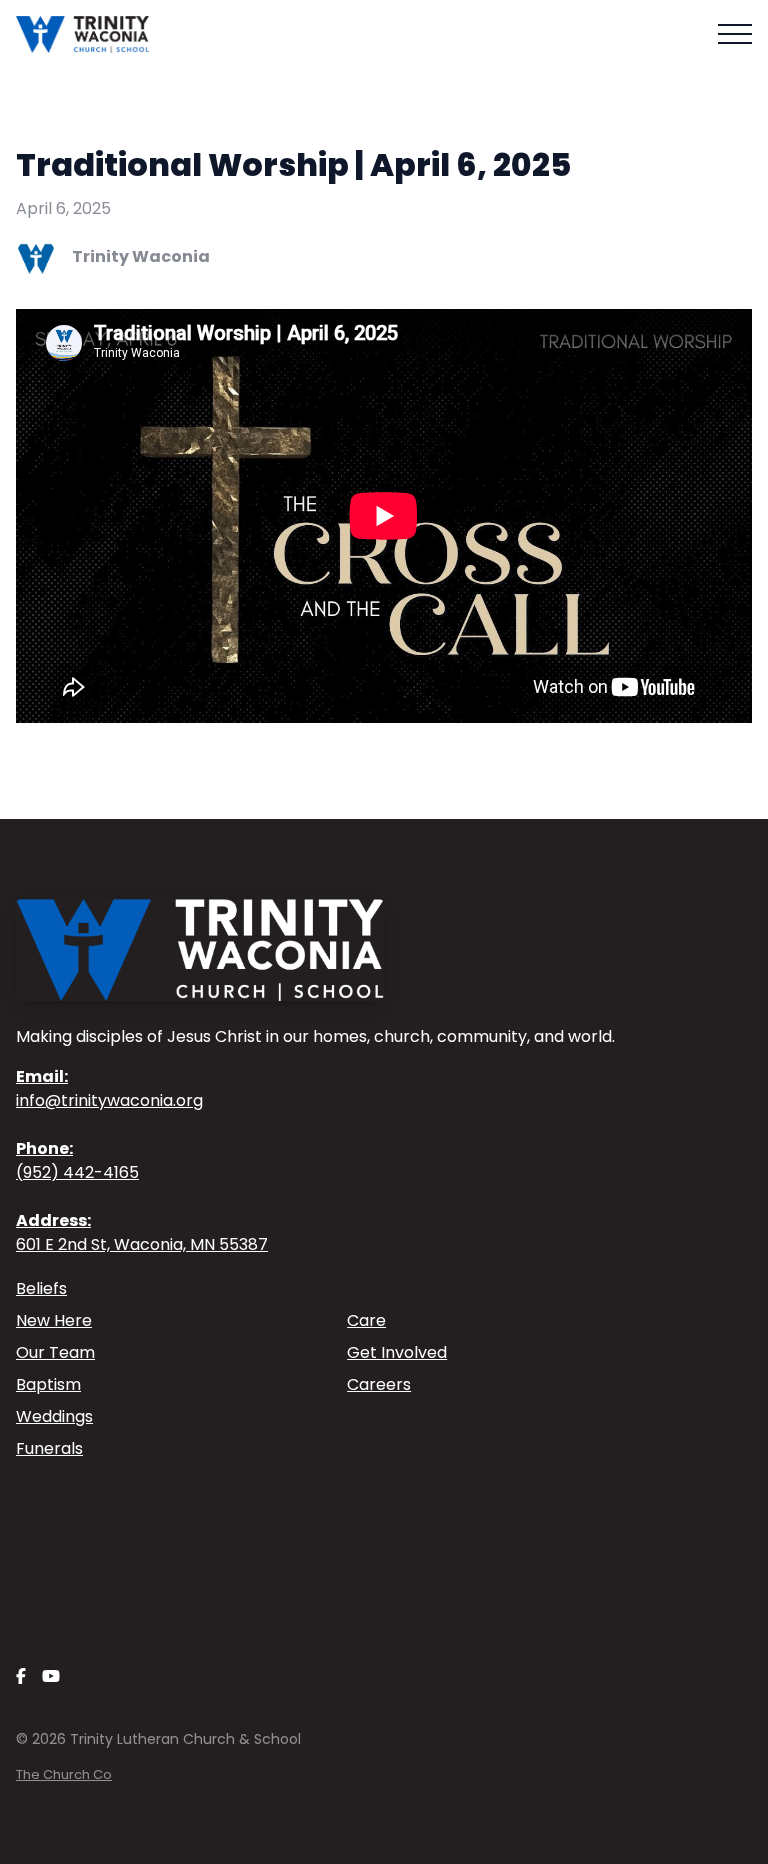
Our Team (55, 1352)
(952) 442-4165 (77, 1160)
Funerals (49, 1448)
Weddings (54, 1416)
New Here (54, 1320)
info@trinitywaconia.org (109, 1088)
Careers (379, 1384)
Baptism (48, 1384)
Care (366, 1320)
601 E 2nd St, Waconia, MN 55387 (142, 1232)
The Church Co (64, 1774)
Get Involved (397, 1352)
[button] (735, 34)
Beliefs (41, 1288)
